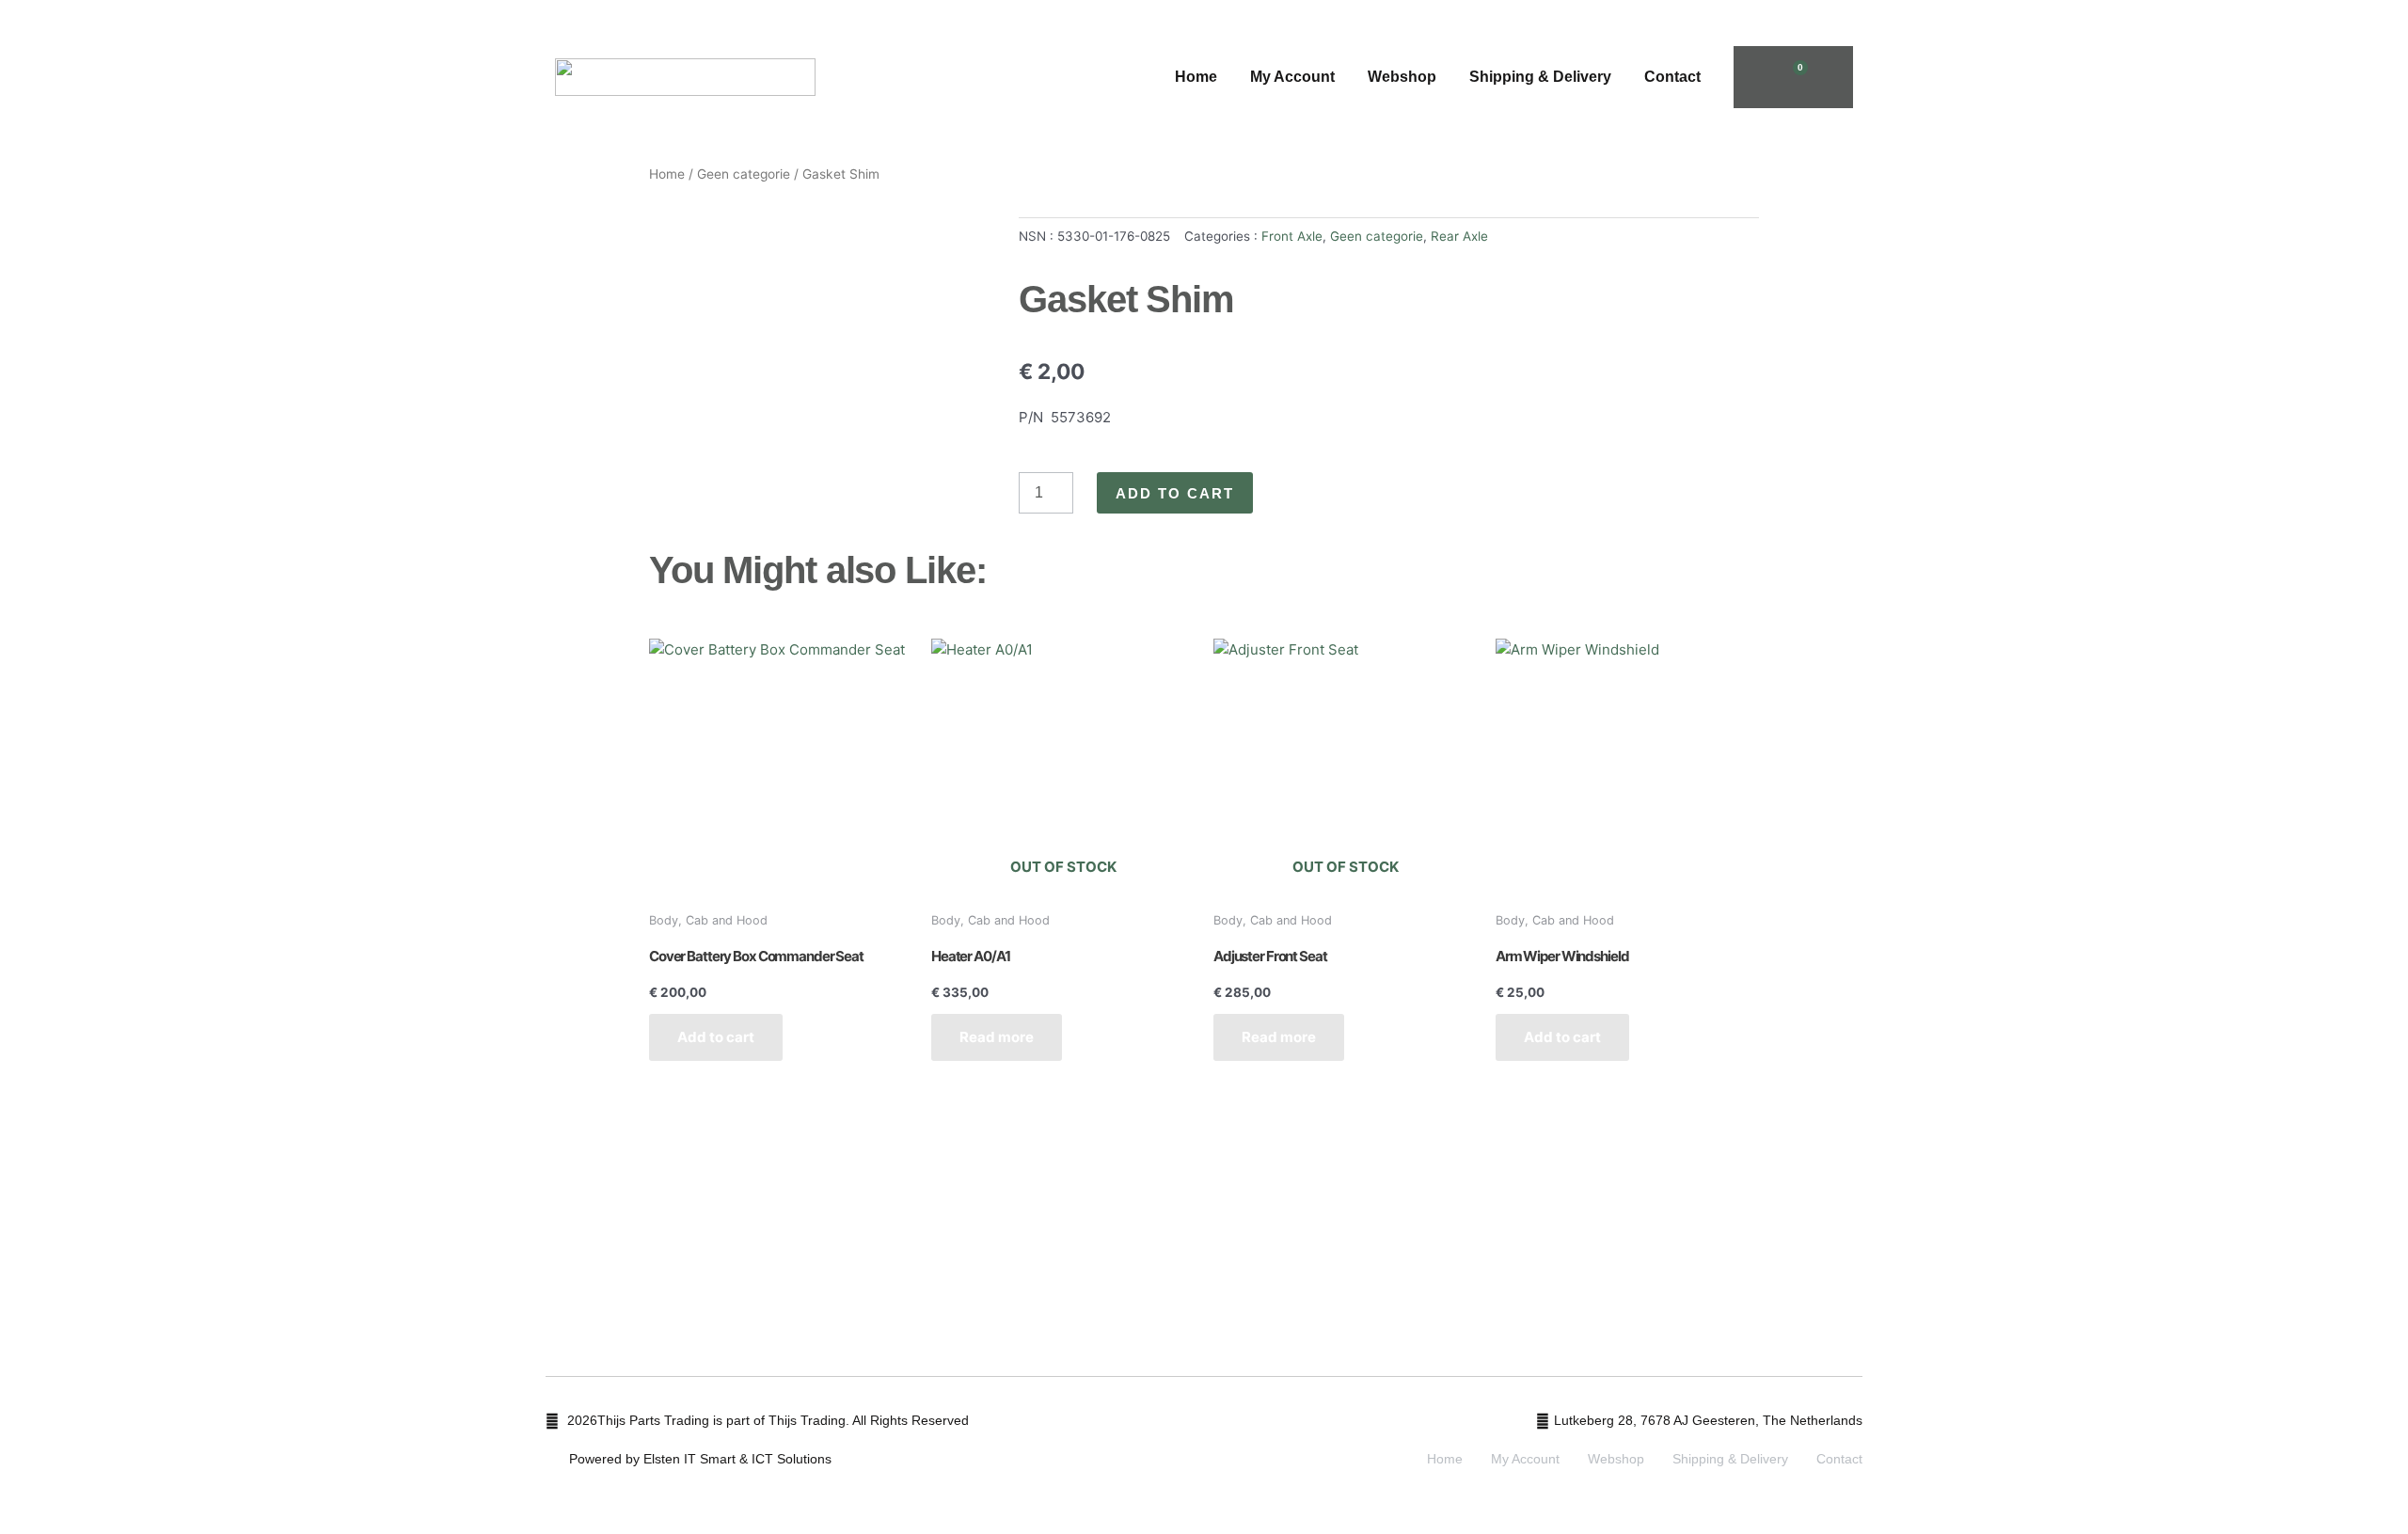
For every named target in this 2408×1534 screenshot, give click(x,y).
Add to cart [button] (716, 1037)
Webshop (1402, 77)
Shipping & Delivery (1540, 77)
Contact (1672, 77)
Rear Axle (1459, 236)
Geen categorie (744, 174)
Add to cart (1175, 493)
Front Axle (1292, 236)
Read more (997, 1037)
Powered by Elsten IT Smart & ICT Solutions (700, 1459)
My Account (1292, 77)
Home (1196, 77)
